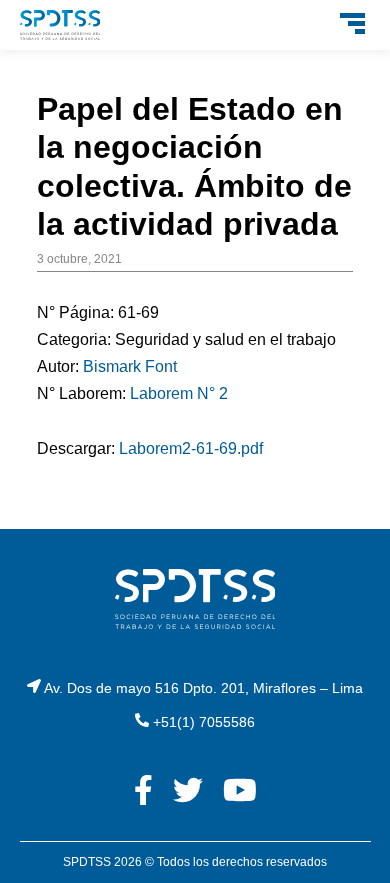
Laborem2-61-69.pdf (191, 448)
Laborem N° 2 (179, 393)
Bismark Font (130, 366)
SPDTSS (87, 862)
